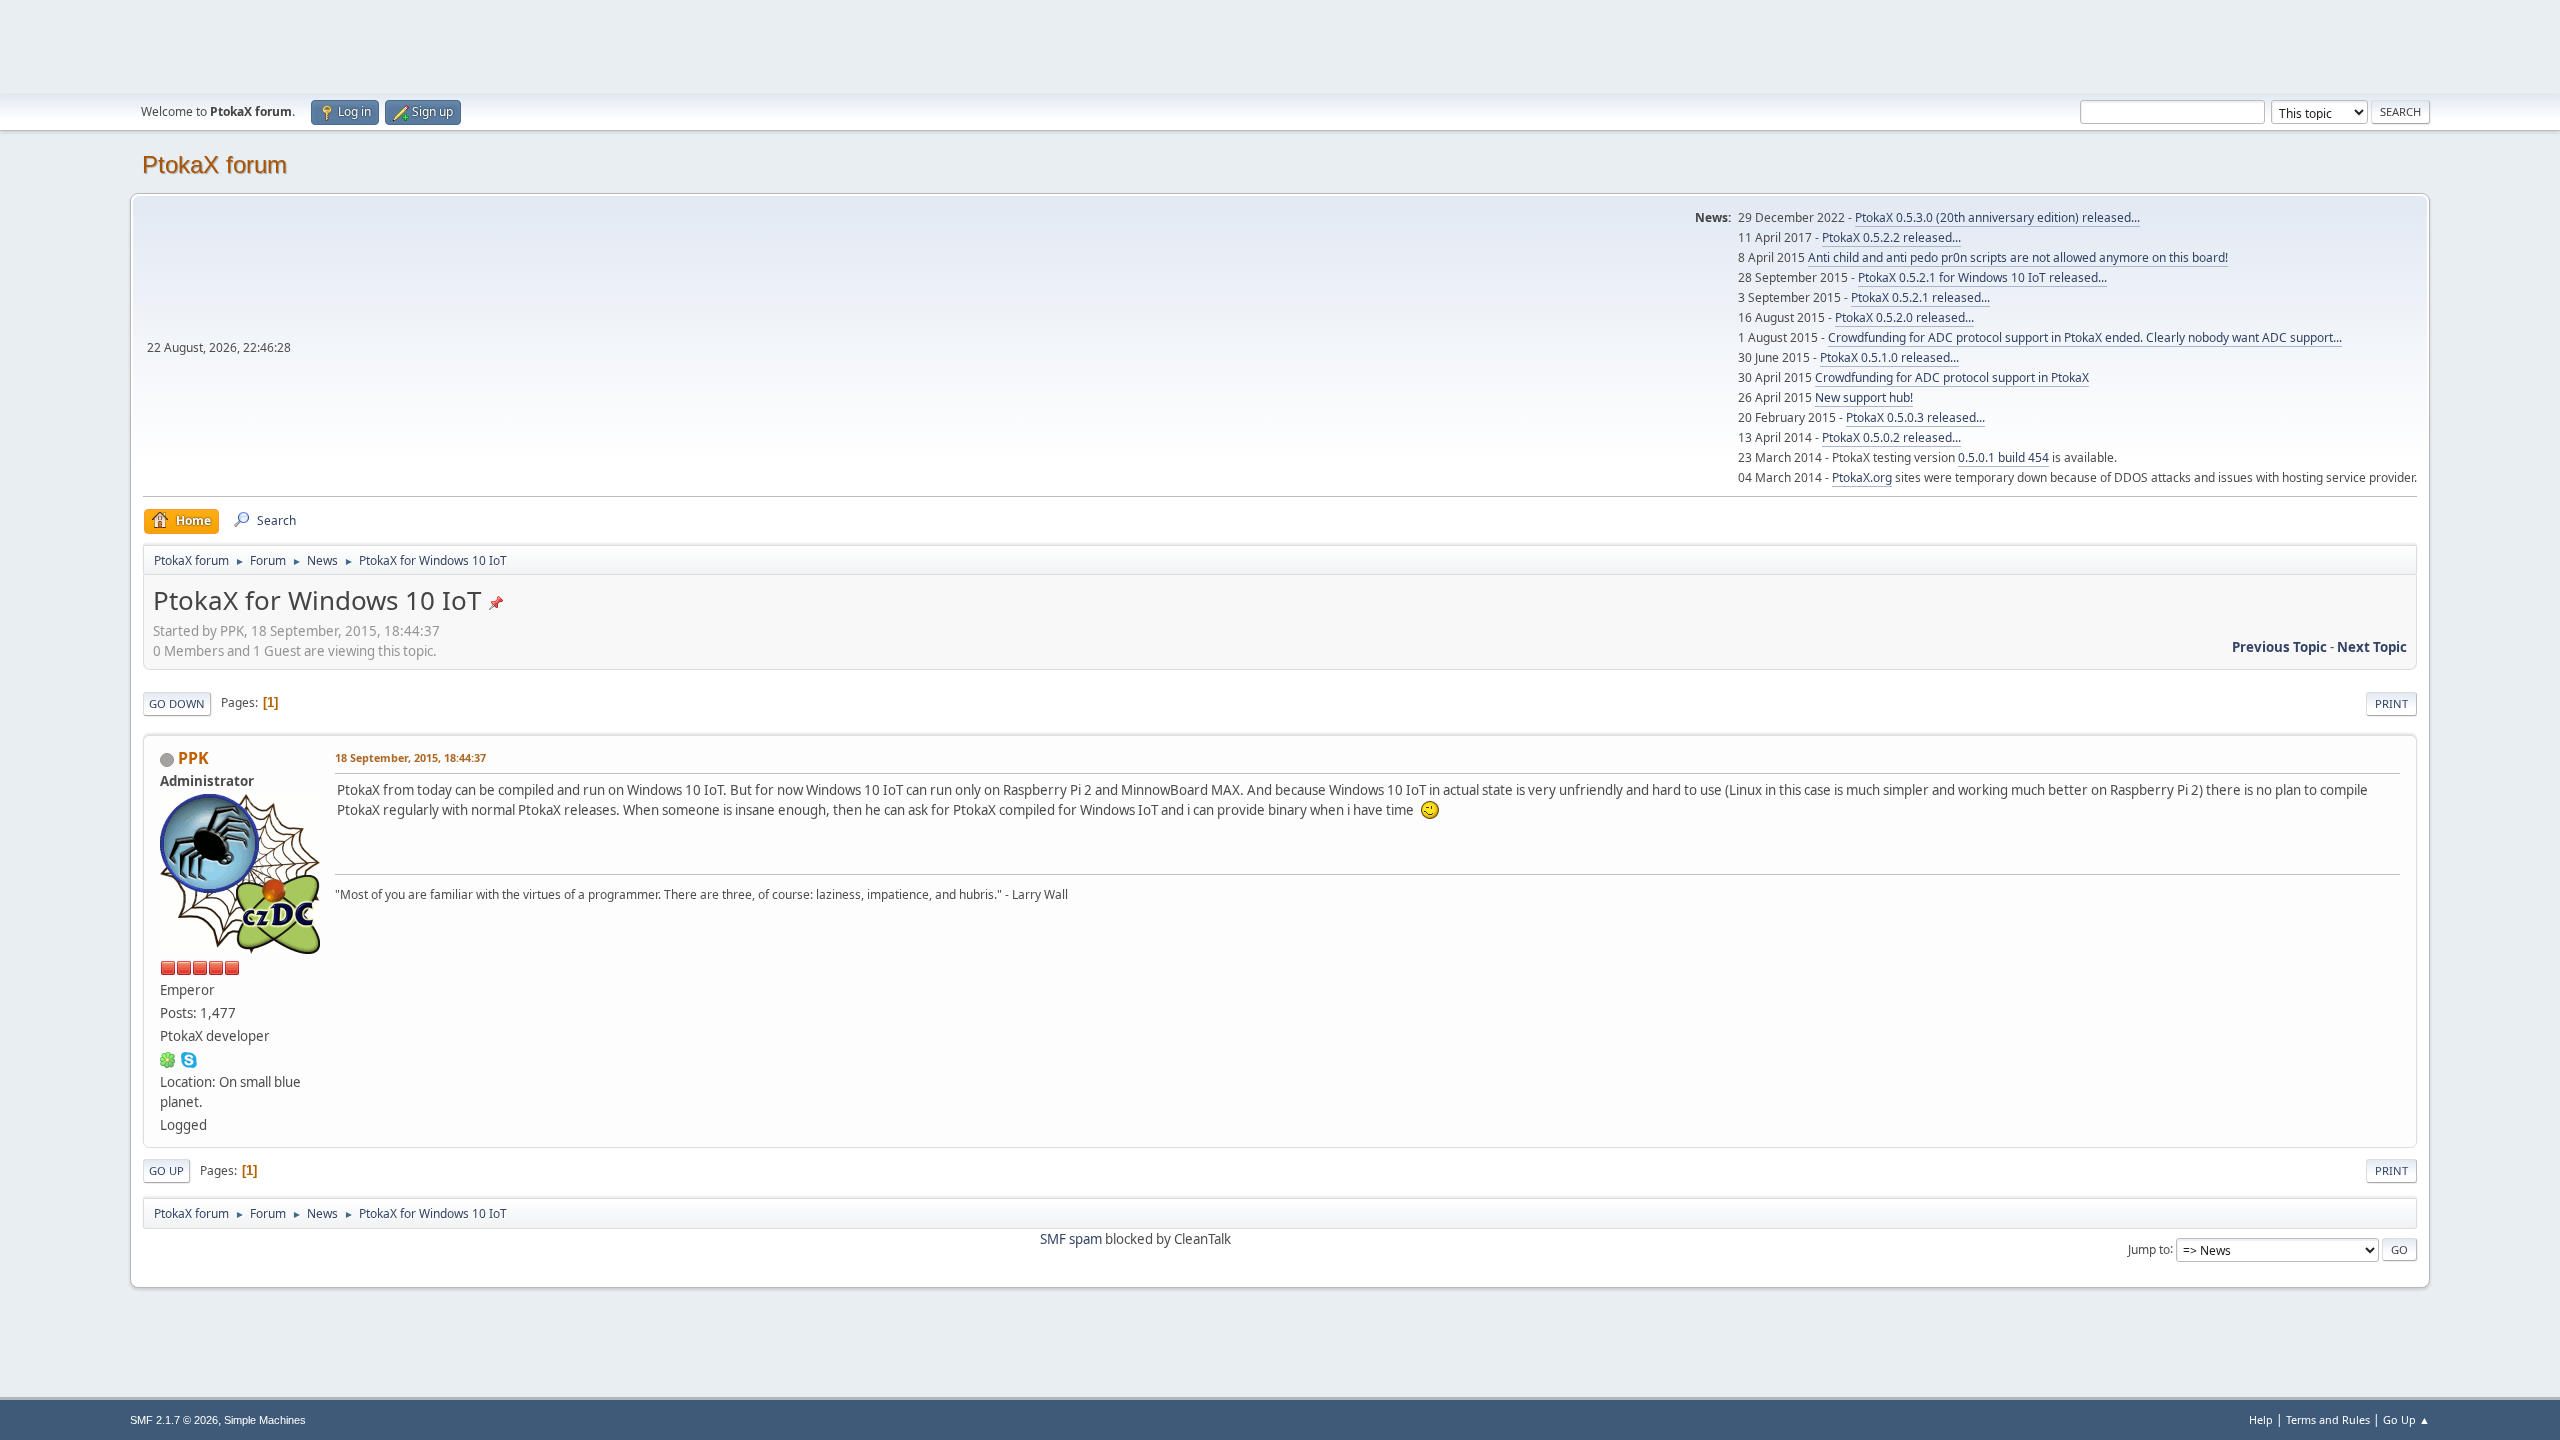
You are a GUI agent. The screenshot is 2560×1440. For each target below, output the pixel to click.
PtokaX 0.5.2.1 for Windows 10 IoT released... (1982, 277)
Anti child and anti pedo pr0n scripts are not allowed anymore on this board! (2018, 257)
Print (2391, 703)
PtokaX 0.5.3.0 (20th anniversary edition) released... (1997, 217)
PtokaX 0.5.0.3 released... (1915, 417)
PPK (193, 758)
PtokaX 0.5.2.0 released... (1904, 317)
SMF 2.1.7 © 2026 (174, 1420)
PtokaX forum (214, 164)
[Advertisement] (1280, 45)
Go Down (177, 703)
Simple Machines (265, 1420)
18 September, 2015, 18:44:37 (410, 757)
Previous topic (2279, 647)
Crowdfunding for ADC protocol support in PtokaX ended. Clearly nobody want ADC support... (2085, 337)
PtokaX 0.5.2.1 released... (1920, 297)
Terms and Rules (2328, 1419)
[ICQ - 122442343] (168, 1059)
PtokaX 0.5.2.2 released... (1891, 237)
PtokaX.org (1862, 477)
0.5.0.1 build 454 (2003, 457)
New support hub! (1864, 397)
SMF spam (1071, 1239)
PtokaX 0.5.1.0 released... (1889, 357)
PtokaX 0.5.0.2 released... (1891, 437)
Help (2261, 1419)
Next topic (2372, 647)
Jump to (2149, 1248)
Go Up (166, 1170)
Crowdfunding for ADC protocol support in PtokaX (1952, 377)
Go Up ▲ (2406, 1419)
